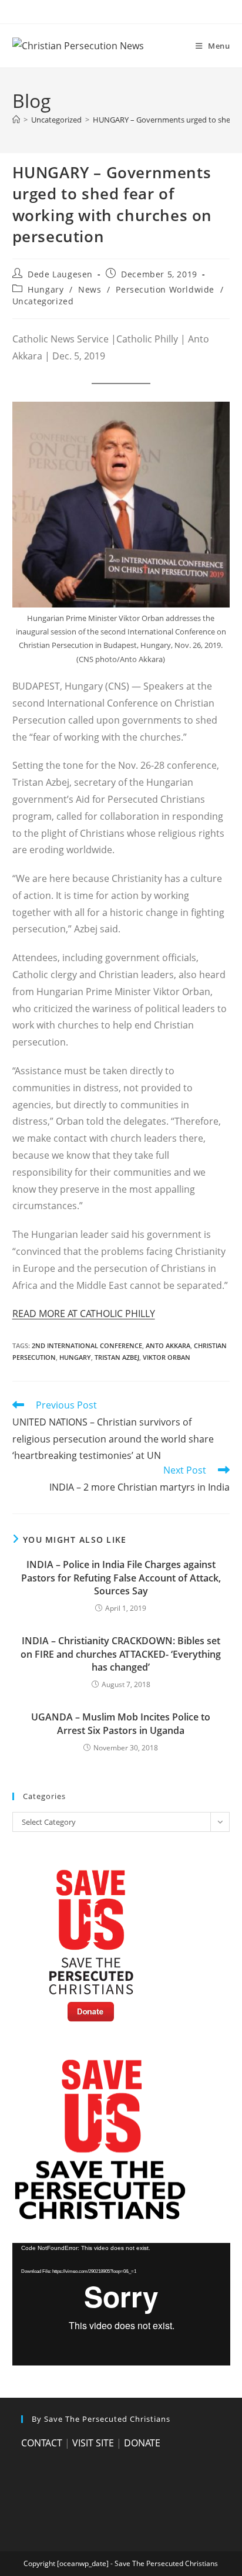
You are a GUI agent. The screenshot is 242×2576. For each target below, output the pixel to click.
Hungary (46, 289)
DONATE (142, 2443)
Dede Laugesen (60, 274)
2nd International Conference (87, 1345)
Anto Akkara (168, 1345)
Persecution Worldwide (165, 289)
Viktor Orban (167, 1357)
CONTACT (42, 2443)
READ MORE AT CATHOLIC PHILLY (84, 1314)
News (90, 289)
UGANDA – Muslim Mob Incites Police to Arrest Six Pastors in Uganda (121, 1723)
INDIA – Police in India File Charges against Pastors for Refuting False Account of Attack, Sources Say (121, 1578)
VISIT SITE (93, 2443)
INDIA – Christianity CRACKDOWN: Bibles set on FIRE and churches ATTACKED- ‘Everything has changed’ (121, 1654)
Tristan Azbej (117, 1357)
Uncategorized (43, 301)
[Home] (16, 120)
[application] (121, 2304)
